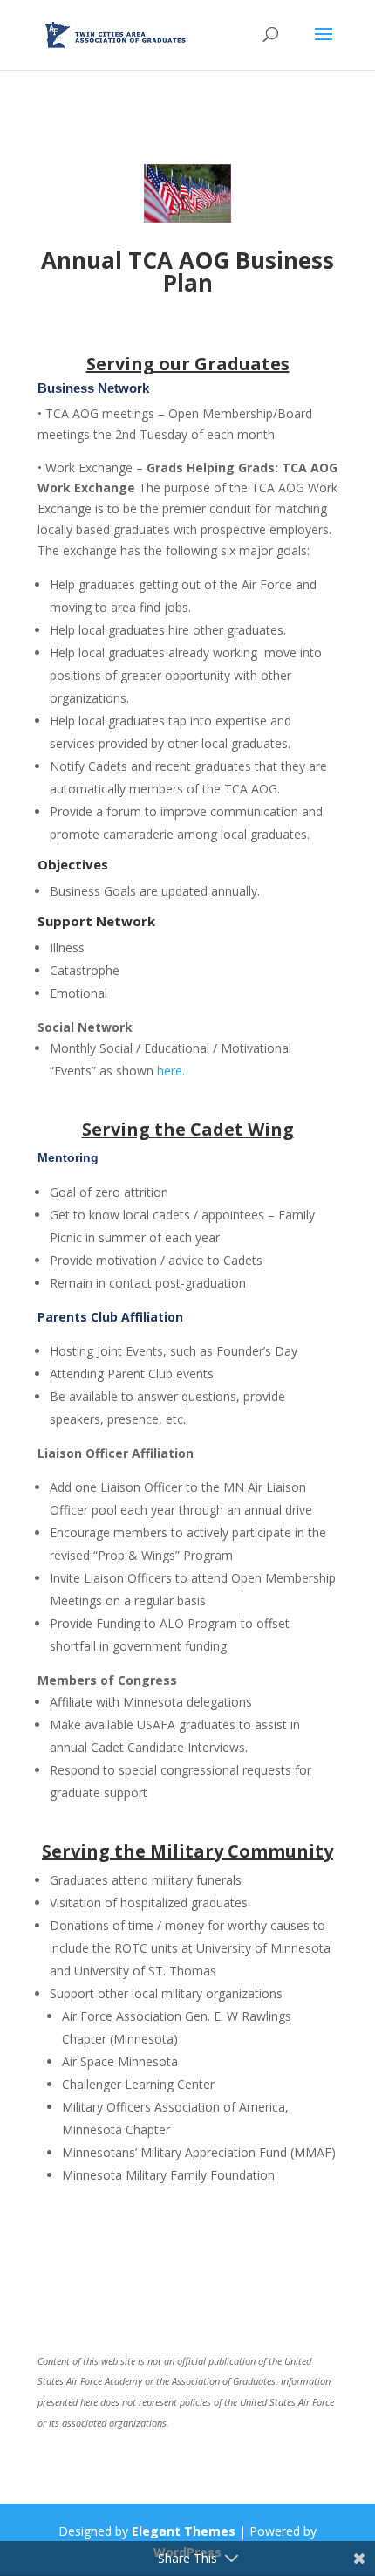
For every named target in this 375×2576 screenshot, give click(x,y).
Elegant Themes (184, 2531)
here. (171, 1071)
